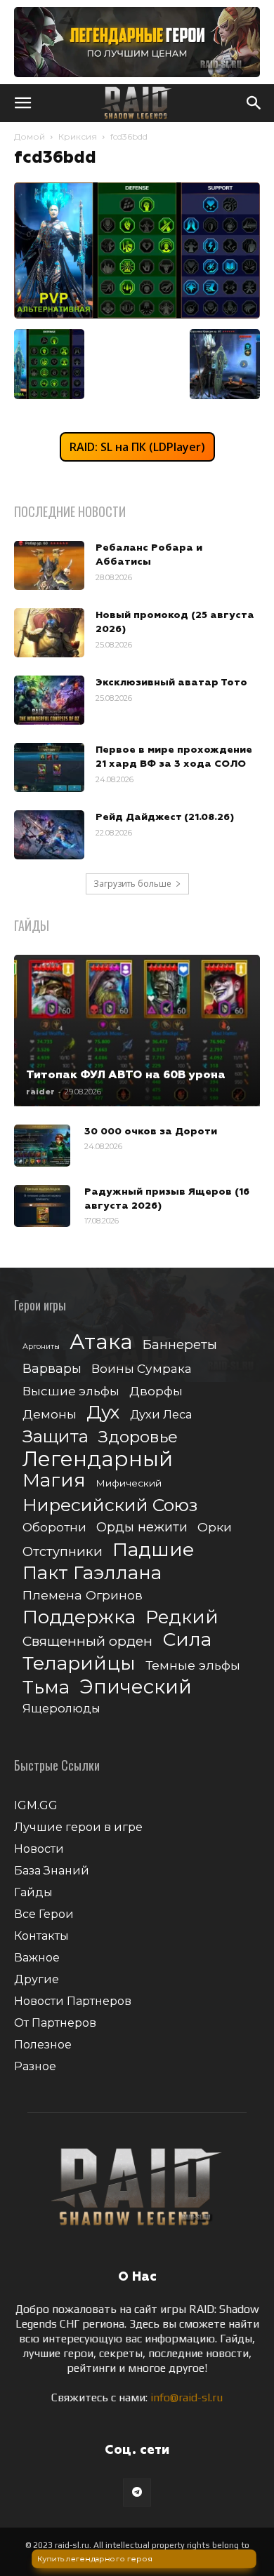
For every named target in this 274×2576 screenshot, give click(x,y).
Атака (101, 1342)
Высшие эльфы (71, 1391)
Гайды (33, 1892)
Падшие (153, 1549)
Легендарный (98, 1459)
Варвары (52, 1369)
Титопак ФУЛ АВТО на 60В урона (126, 1075)
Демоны (50, 1414)
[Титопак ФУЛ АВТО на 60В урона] (137, 1031)
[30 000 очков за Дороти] (42, 1146)
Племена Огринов (83, 1595)
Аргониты (41, 1347)
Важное (37, 1958)
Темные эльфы (193, 1665)
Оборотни (54, 1527)
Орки (215, 1527)
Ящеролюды (61, 1708)
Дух (103, 1413)
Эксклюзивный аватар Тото (171, 683)
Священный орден (87, 1641)
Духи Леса (161, 1414)
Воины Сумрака (142, 1368)
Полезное (43, 2045)
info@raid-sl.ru (187, 2397)
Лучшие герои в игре (78, 1827)
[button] (22, 103)
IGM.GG (36, 1805)
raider (40, 1092)
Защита (56, 1436)
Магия (54, 1481)
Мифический (129, 1483)
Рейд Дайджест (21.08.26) (165, 817)
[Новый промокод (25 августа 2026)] (49, 633)
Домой (30, 136)
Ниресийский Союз (110, 1505)
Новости (39, 1849)
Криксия (78, 136)
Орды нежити (142, 1527)
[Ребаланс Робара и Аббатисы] (49, 565)
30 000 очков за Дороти (151, 1132)
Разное (35, 2066)
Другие (37, 1979)
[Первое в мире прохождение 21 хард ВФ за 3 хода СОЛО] (49, 767)
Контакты (41, 1936)
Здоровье (138, 1437)
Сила (187, 1639)
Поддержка (79, 1617)
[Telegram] (137, 2493)
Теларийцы (79, 1663)
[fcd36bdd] (137, 315)
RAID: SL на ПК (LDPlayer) (137, 447)
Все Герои (44, 1914)
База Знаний (52, 1871)
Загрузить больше (132, 884)
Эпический (136, 1687)
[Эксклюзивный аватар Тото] (49, 700)
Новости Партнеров (73, 2001)
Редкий (182, 1617)
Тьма (46, 1687)
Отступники (63, 1551)
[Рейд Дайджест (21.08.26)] (49, 835)
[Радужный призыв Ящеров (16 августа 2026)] (42, 1206)
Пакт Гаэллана (92, 1573)
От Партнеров (55, 2023)
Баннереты (180, 1344)
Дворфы (156, 1391)
